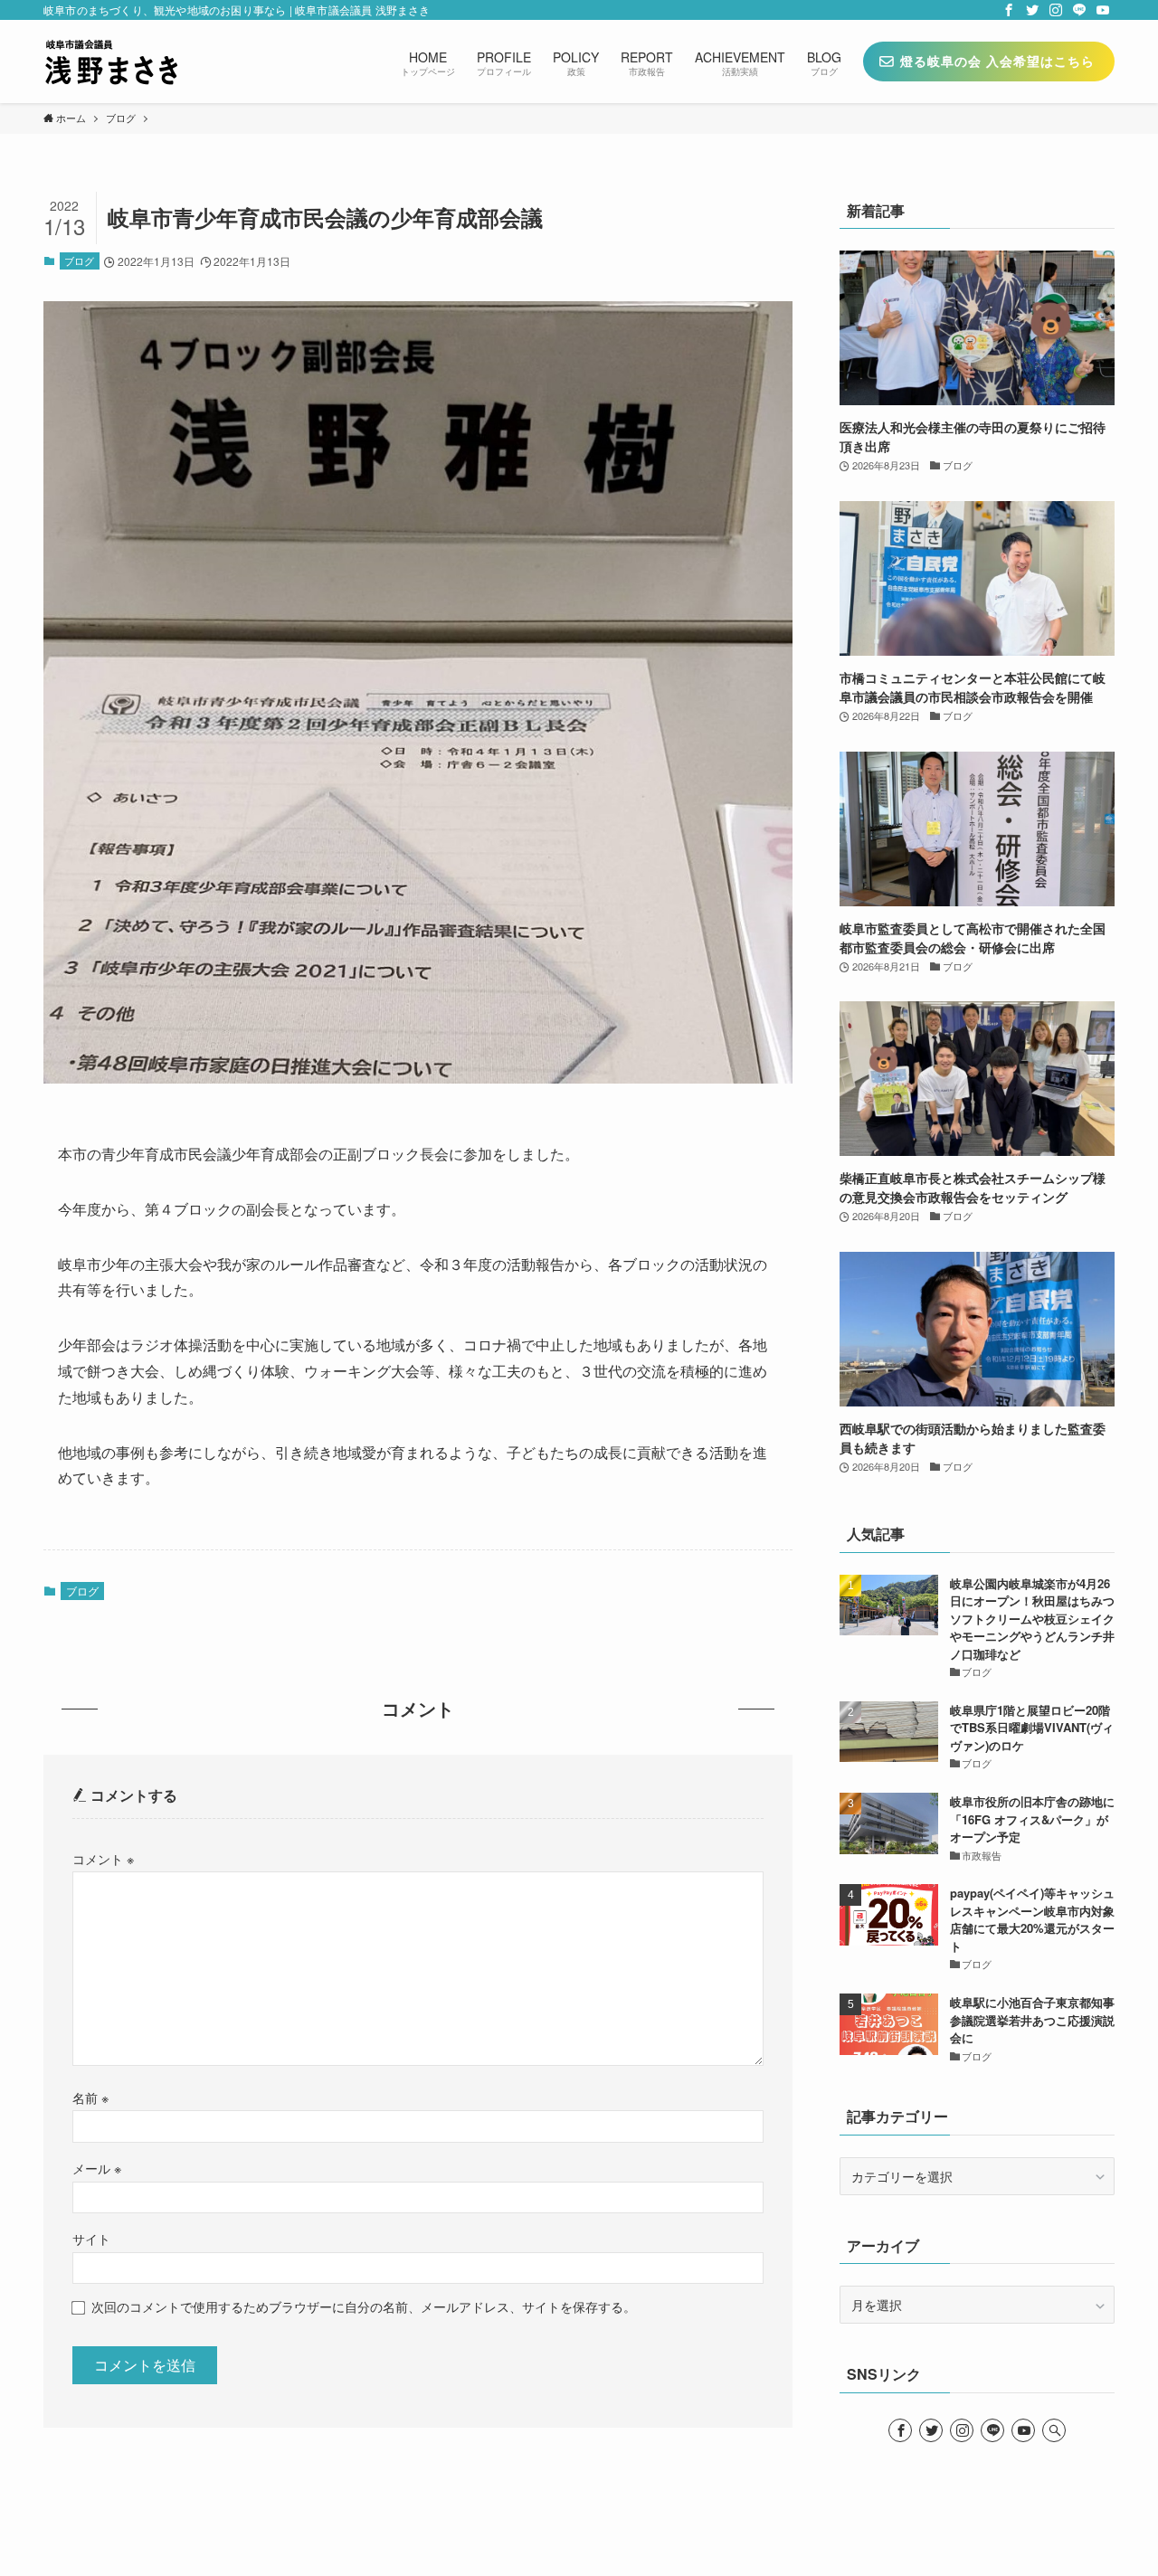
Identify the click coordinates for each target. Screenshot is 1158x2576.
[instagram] (1056, 10)
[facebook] (1009, 10)
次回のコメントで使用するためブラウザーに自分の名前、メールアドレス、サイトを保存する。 (364, 2306)
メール (97, 2168)
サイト (91, 2238)
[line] (1079, 10)
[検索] (1054, 2430)
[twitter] (1032, 10)
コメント (103, 1858)
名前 (90, 2097)
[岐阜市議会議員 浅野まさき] (111, 62)
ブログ (79, 260)
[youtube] (1103, 10)
